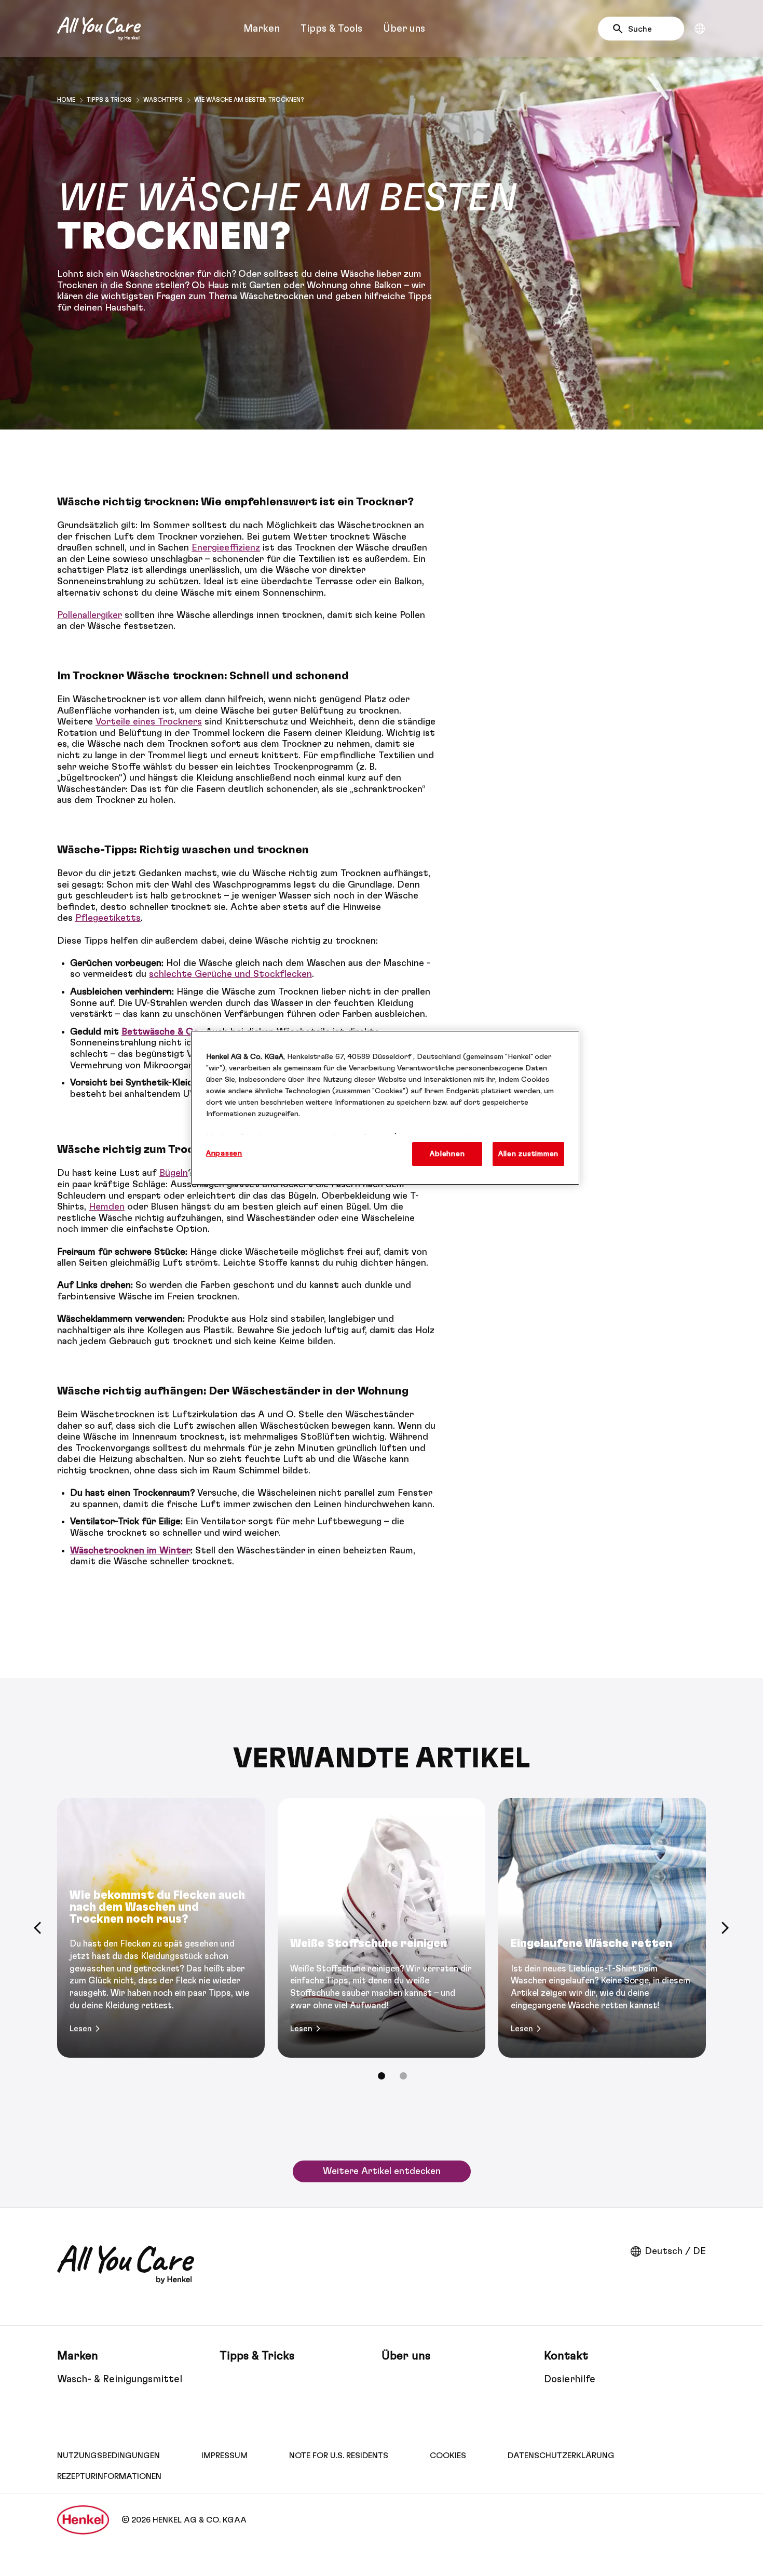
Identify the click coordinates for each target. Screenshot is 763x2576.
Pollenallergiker (90, 615)
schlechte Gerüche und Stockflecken (230, 974)
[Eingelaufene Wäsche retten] (602, 1928)
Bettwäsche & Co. (161, 1032)
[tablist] (382, 2076)
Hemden (107, 1207)
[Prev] (38, 1928)
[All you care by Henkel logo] (99, 29)
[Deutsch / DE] (700, 29)
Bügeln (174, 1173)
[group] (382, 1946)
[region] (385, 1108)
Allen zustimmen (528, 1154)
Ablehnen (447, 1154)
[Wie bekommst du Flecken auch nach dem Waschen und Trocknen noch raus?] (161, 1928)
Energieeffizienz (226, 548)
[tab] (382, 2076)
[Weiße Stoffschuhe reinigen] (382, 1928)
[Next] (725, 1928)
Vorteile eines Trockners (149, 722)
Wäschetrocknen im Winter (130, 1551)
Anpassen (224, 1153)
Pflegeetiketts (108, 918)
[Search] (621, 29)
